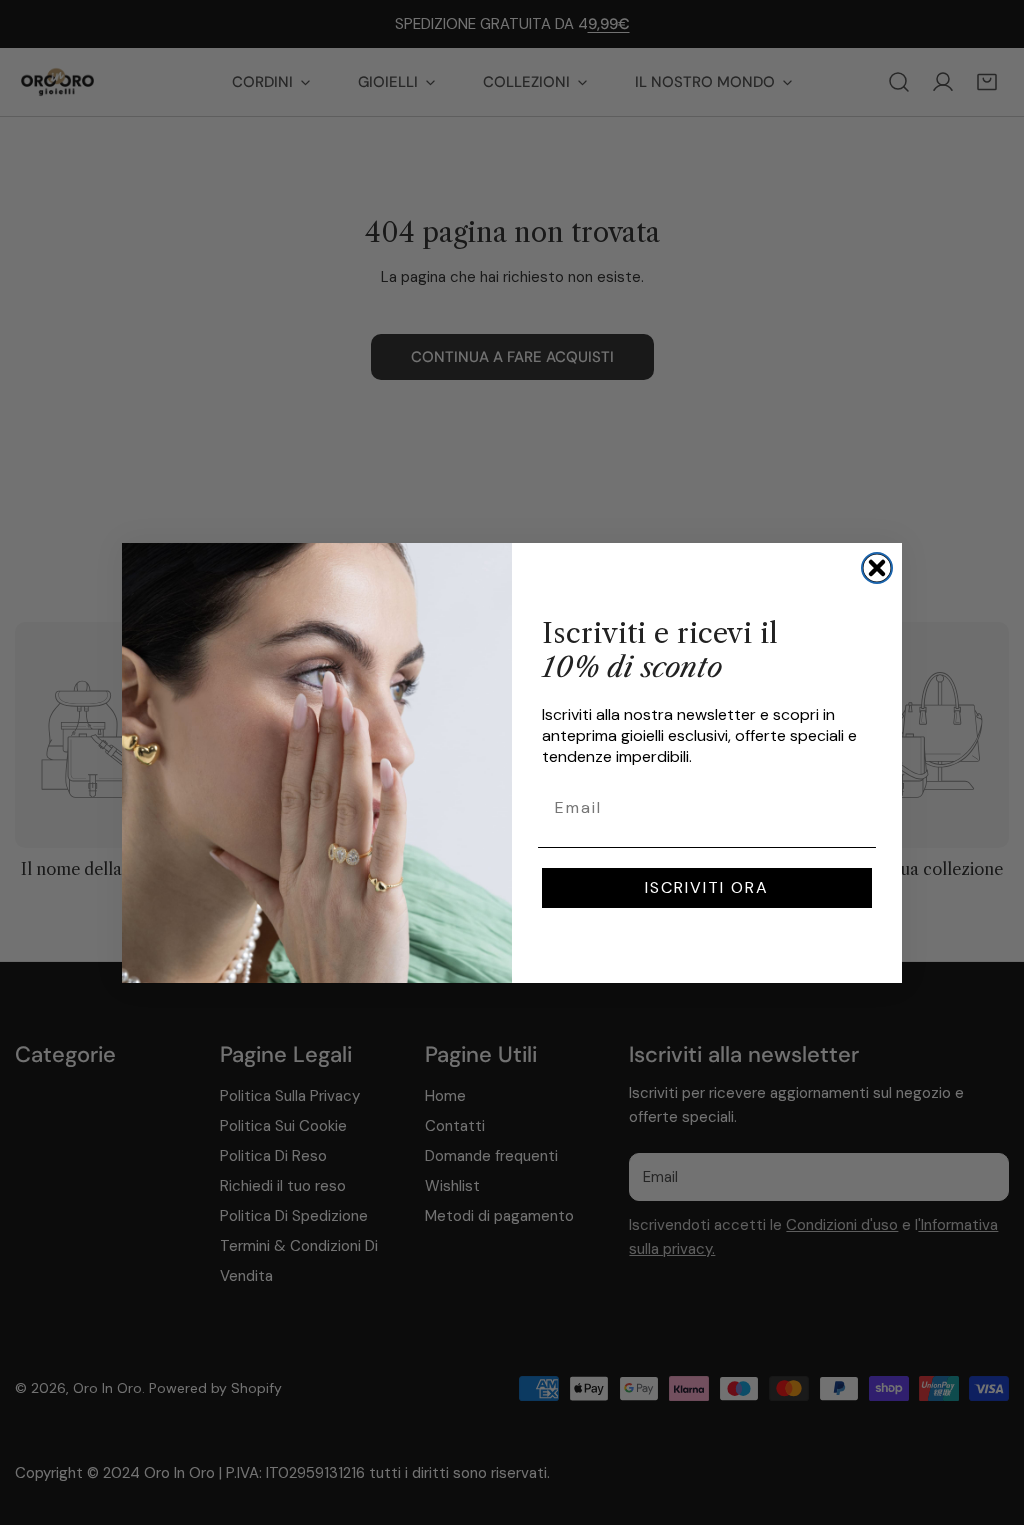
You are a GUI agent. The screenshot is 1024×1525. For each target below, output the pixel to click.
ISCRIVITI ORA (707, 887)
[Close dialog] (877, 568)
